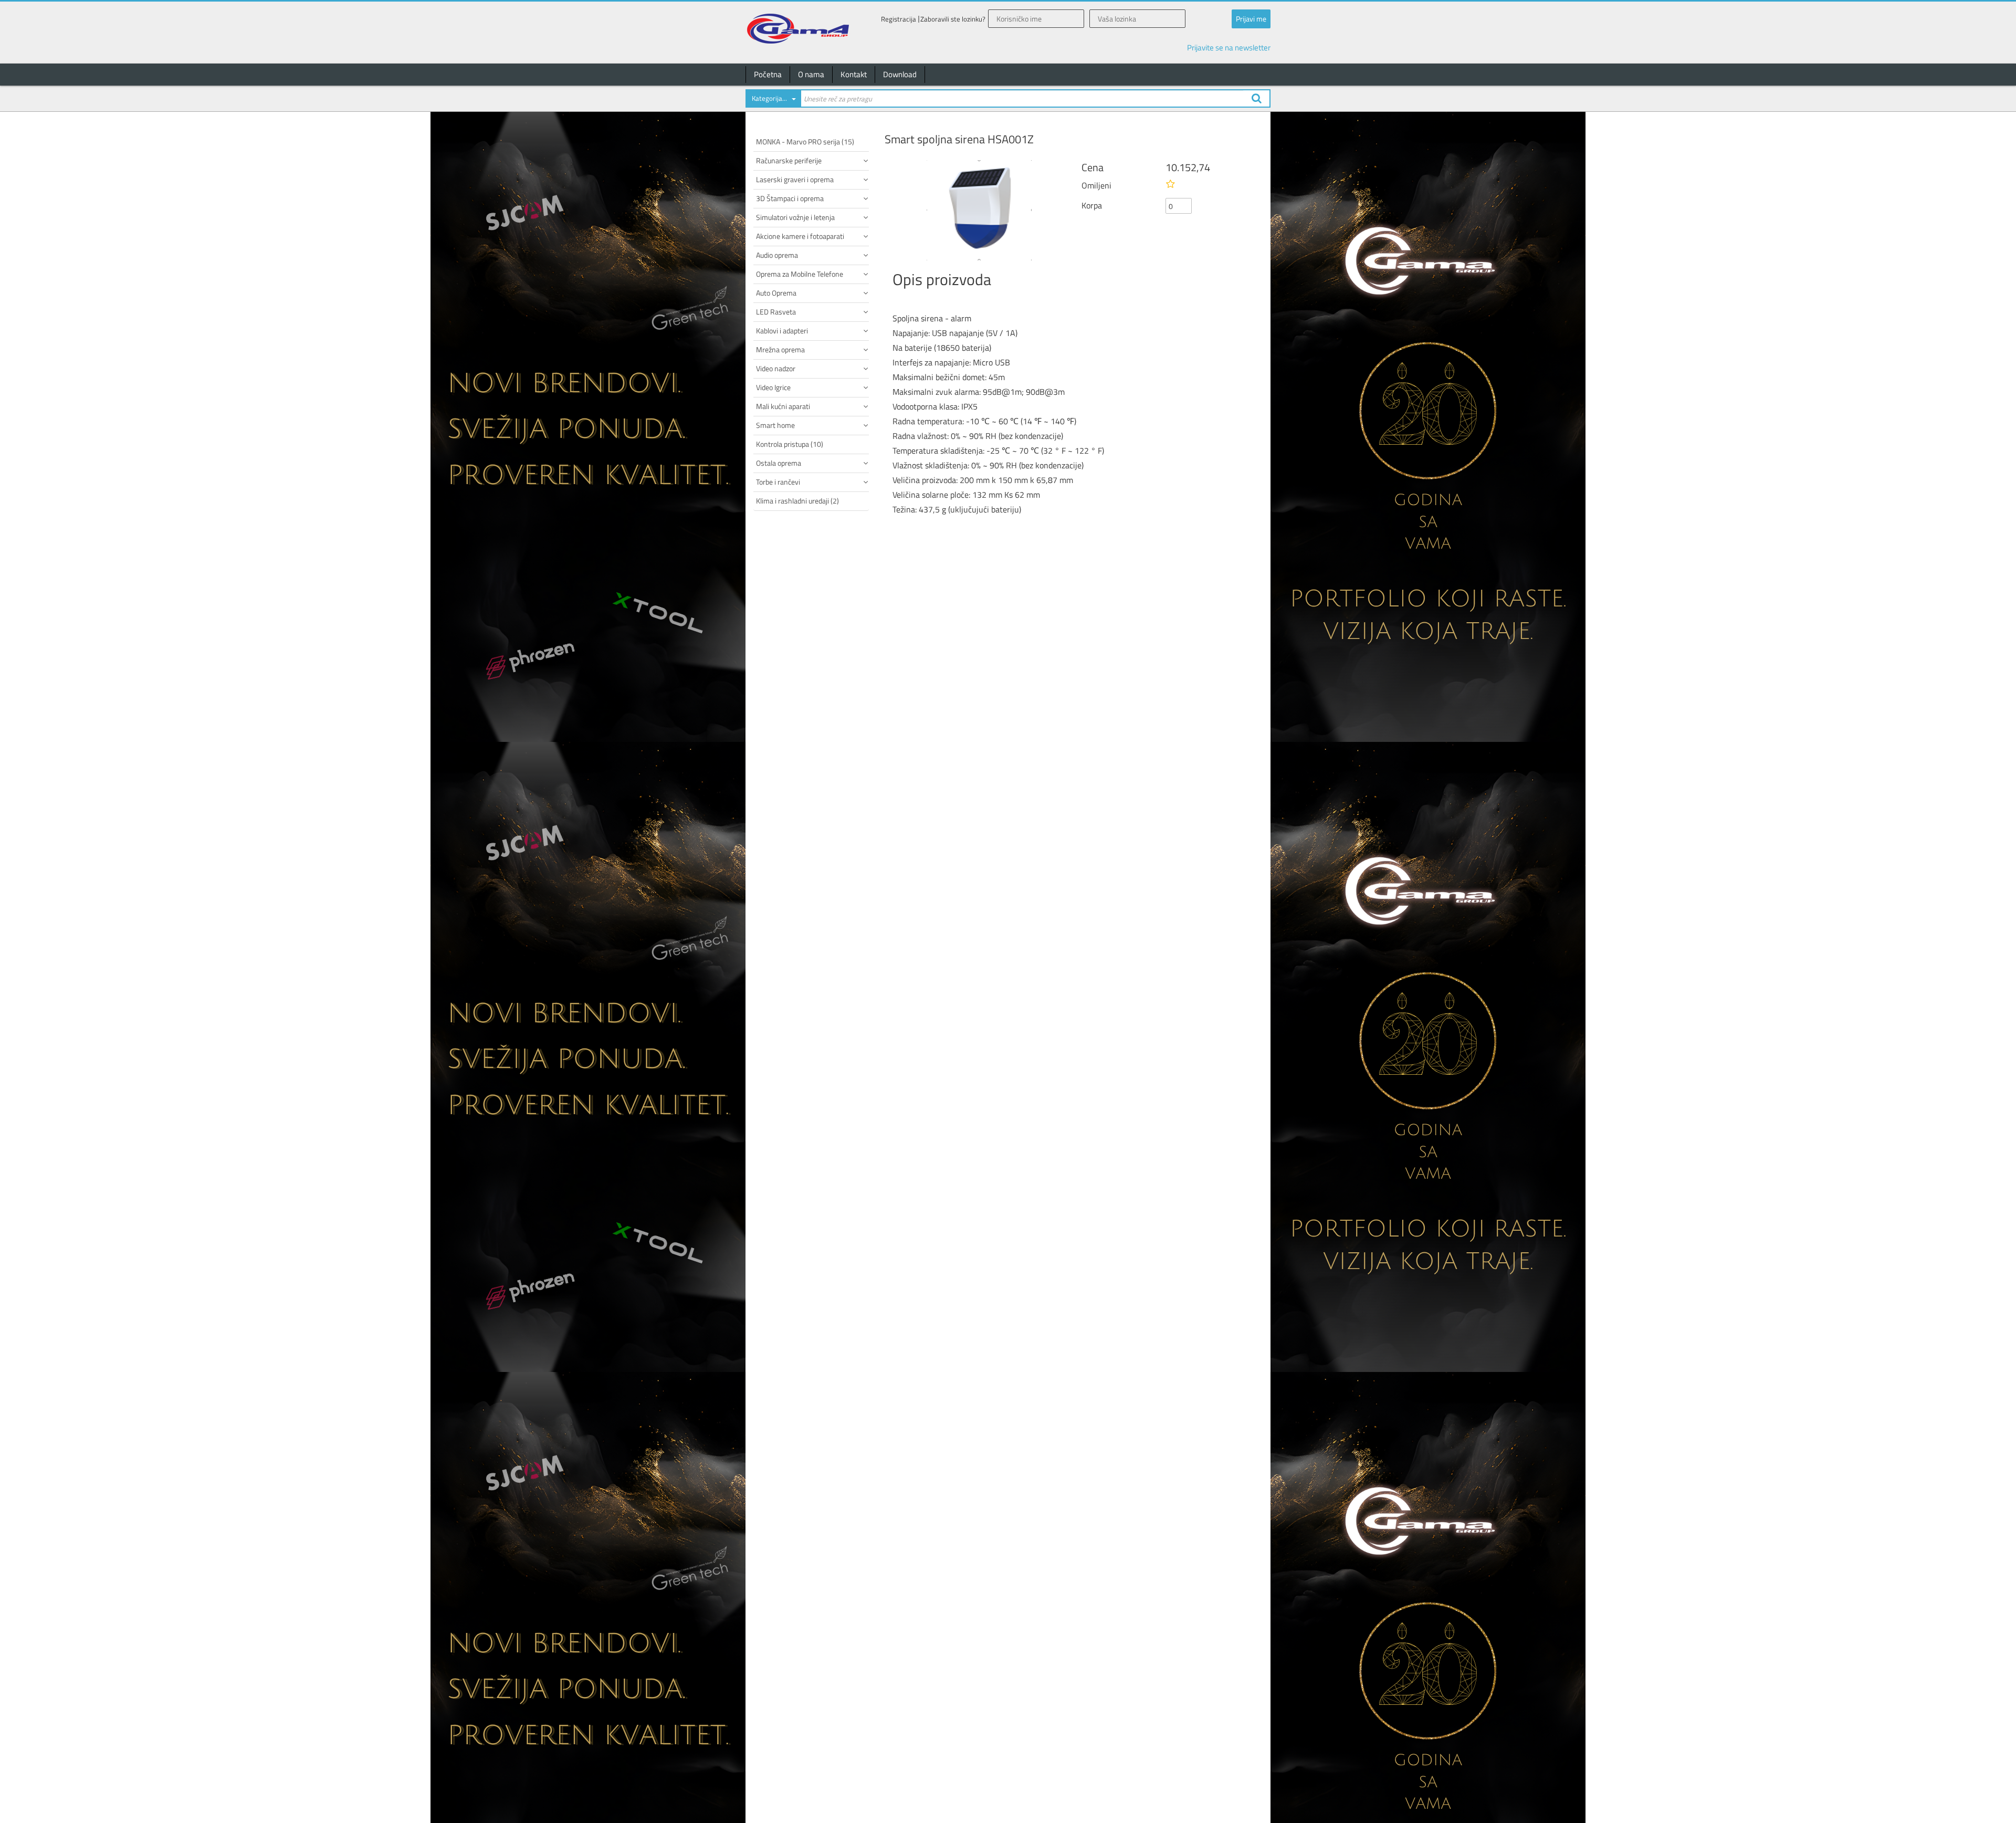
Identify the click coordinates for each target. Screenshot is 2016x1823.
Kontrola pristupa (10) (790, 444)
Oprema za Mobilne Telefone (800, 274)
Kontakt (854, 74)
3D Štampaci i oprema (790, 198)
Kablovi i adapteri (782, 331)
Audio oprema (777, 255)
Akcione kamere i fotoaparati (800, 236)
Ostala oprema (779, 463)
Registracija (899, 19)
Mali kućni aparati (783, 406)
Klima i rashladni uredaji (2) (797, 501)
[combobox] (773, 100)
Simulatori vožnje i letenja (795, 217)
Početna (768, 74)
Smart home (775, 425)
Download (900, 74)
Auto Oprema (776, 293)
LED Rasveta (776, 312)
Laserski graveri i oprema (795, 179)
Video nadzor (776, 368)
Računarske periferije (789, 160)
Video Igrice (773, 387)
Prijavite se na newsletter (1229, 48)
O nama (811, 74)
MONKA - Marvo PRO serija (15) (805, 142)
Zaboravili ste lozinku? (953, 19)
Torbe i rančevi (778, 482)
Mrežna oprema (780, 349)
